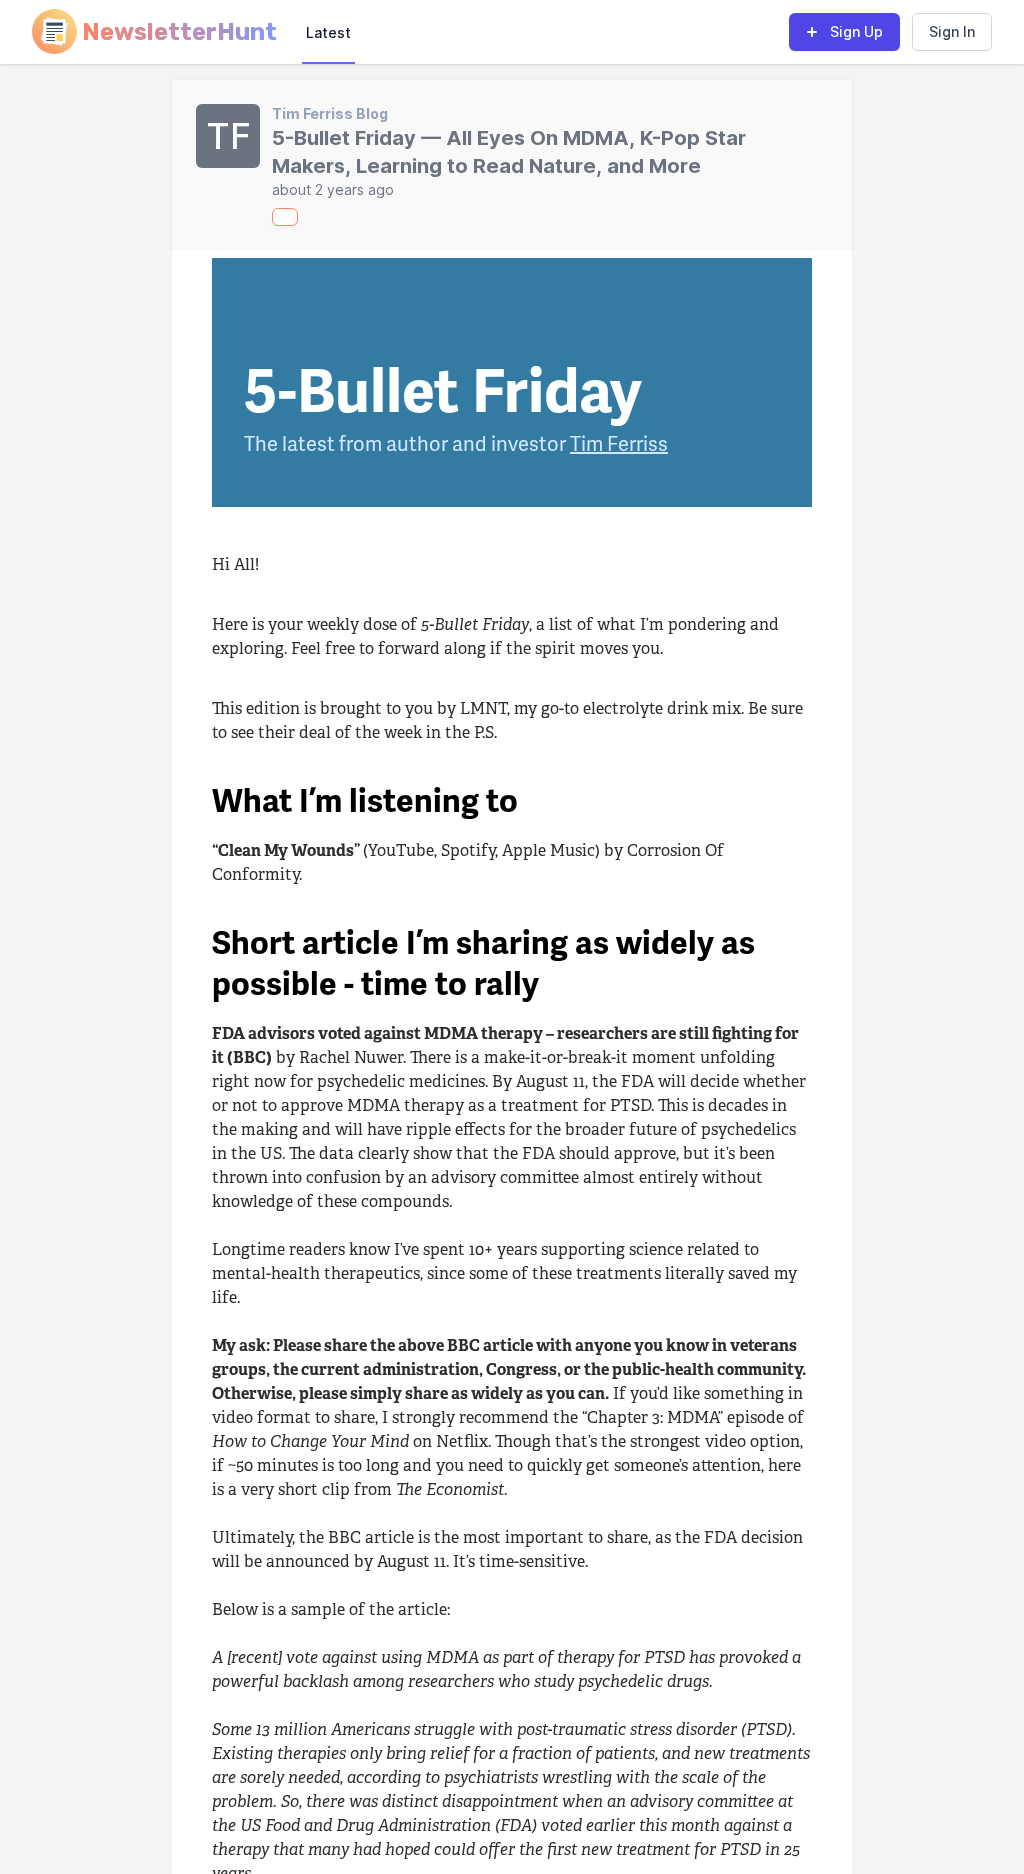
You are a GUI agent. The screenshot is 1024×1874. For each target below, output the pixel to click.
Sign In (952, 31)
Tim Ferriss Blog (330, 113)
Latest (328, 32)
